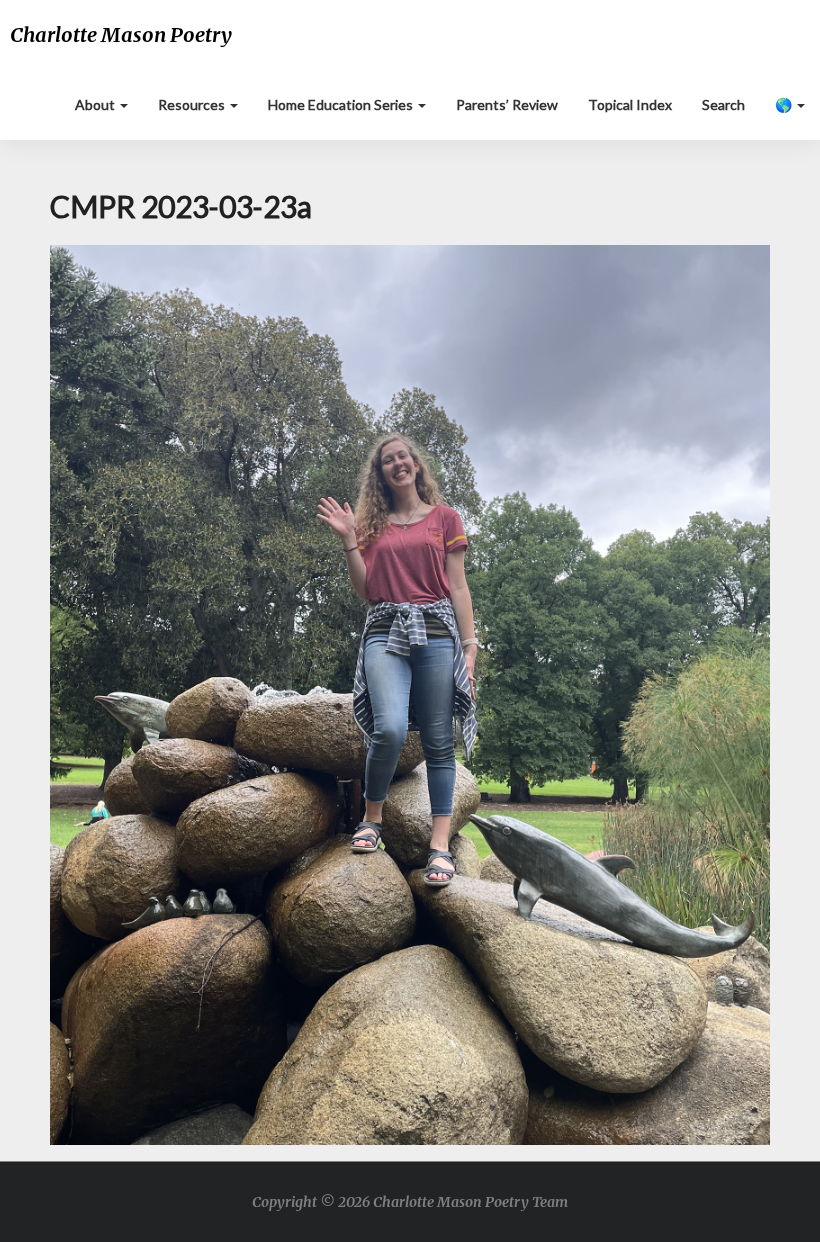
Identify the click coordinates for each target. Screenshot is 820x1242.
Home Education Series (342, 104)
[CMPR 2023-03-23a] (410, 700)
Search (723, 104)
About (96, 104)
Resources (193, 104)
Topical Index (630, 104)
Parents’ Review (507, 104)
